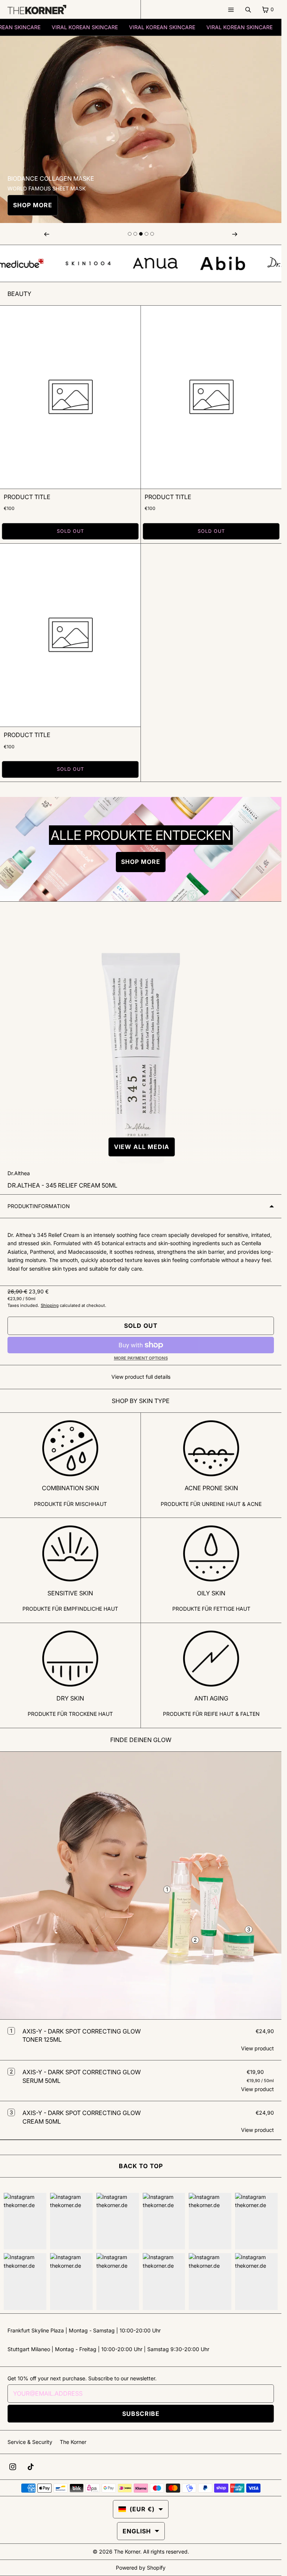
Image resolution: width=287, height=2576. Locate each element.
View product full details (141, 1377)
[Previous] (47, 234)
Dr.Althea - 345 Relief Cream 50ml (62, 1185)
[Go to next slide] (130, 234)
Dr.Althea (19, 1173)
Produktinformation (39, 1206)
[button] (141, 1147)
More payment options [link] (141, 1358)
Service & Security (30, 2442)
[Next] (235, 234)
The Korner (73, 2442)
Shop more (33, 205)
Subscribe (141, 2414)
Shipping (50, 1305)
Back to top (141, 2166)
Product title (27, 497)
